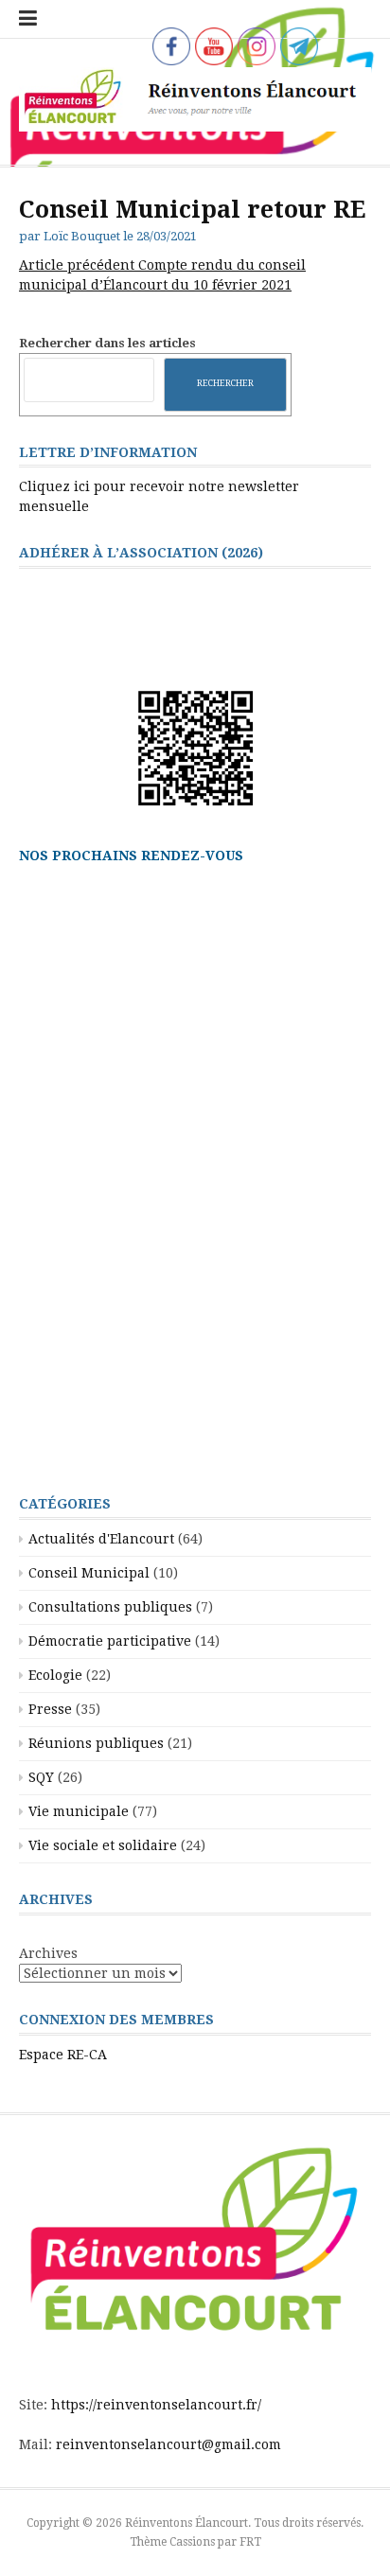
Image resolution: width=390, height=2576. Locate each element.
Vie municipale (79, 1811)
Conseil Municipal (89, 1573)
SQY (41, 1777)
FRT (250, 2542)
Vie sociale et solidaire (103, 1845)
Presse (50, 1709)
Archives (48, 1953)
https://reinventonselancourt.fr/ (156, 2405)
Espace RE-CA (63, 2055)
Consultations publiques (110, 1607)
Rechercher (225, 383)
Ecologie (55, 1675)
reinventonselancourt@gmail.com (168, 2444)
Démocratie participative (110, 1641)
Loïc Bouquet (82, 236)
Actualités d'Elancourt (101, 1539)
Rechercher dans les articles (107, 343)
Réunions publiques (96, 1743)
